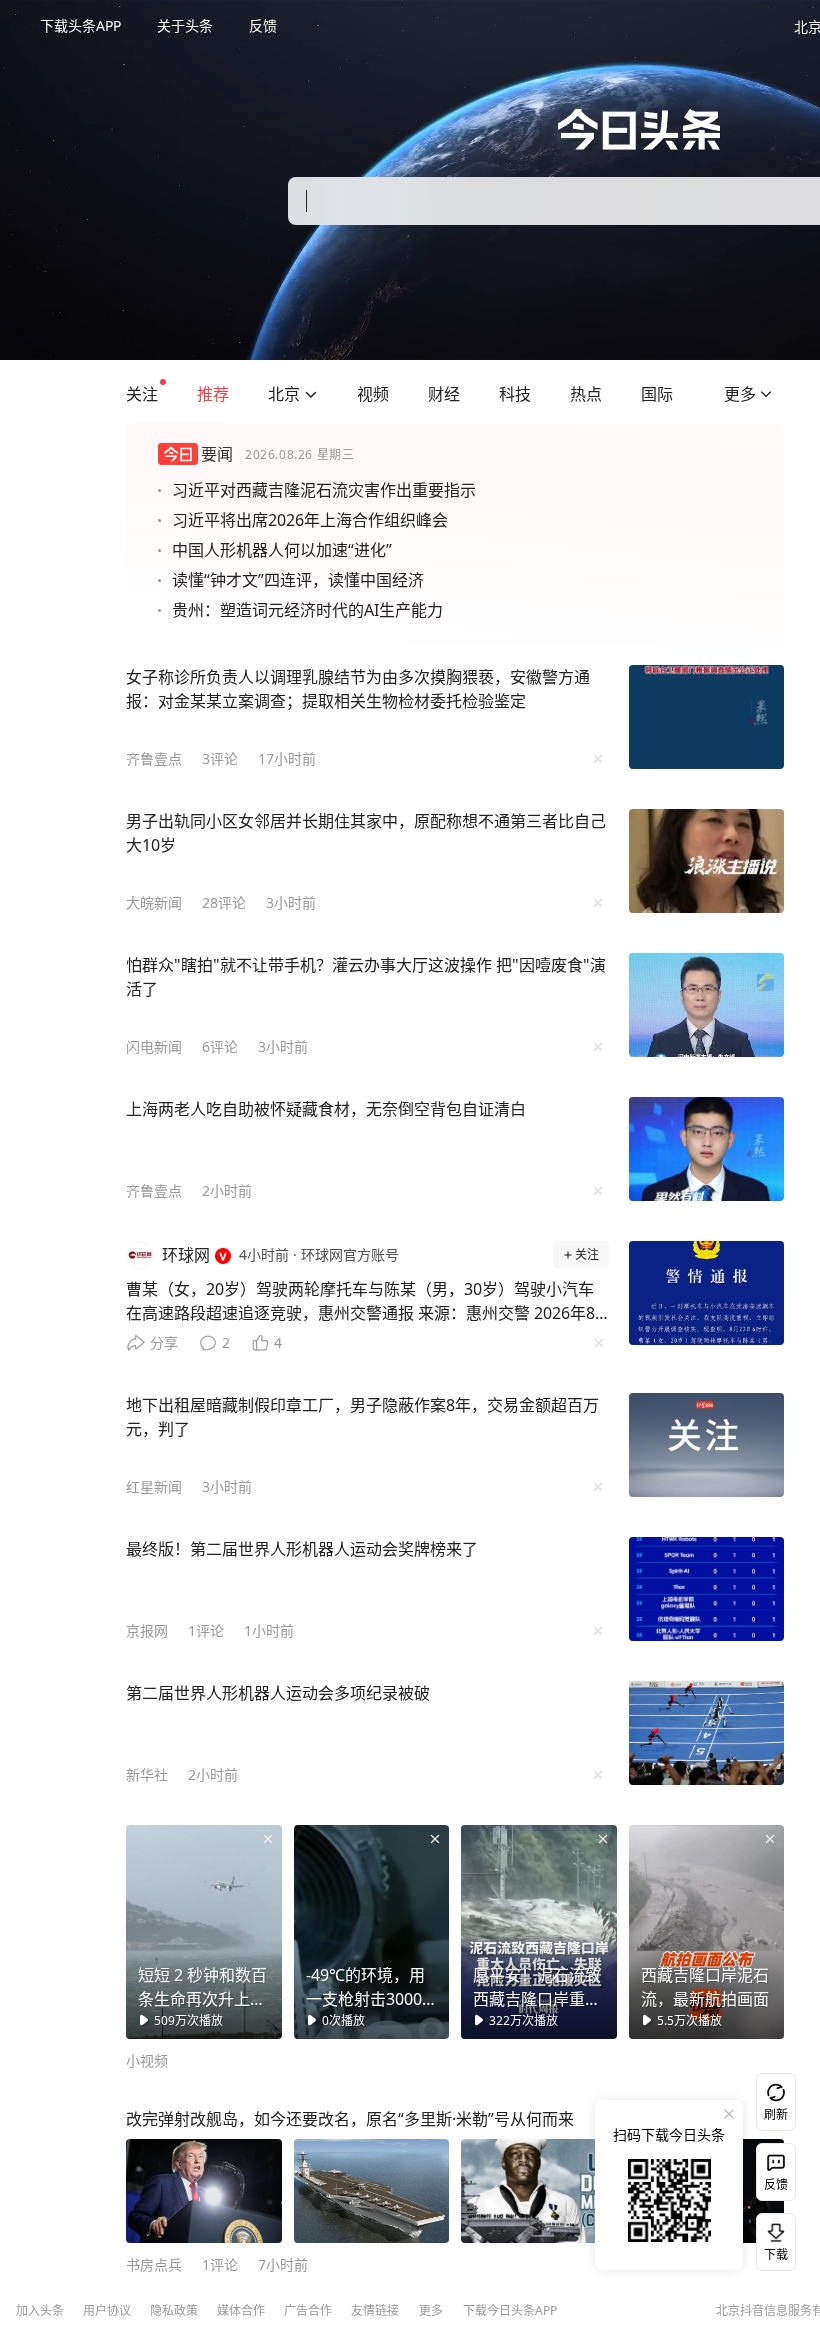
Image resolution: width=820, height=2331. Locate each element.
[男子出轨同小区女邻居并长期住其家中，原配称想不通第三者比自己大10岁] (707, 861)
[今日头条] (640, 129)
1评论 (206, 1630)
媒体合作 (241, 2310)
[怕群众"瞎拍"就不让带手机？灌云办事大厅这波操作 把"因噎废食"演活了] (707, 1005)
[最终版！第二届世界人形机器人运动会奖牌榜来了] (707, 1589)
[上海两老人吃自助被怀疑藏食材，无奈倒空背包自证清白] (707, 1149)
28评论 (224, 902)
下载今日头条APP (510, 2310)
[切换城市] (311, 394)
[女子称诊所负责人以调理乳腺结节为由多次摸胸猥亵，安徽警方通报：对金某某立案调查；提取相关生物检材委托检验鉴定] (707, 717)
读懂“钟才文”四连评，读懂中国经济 (298, 580)
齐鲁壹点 (154, 758)
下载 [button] (772, 2238)
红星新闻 (154, 1486)
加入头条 (40, 2310)
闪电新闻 (154, 1046)
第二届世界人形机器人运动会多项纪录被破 (278, 1693)
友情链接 (375, 2310)
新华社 (147, 1774)
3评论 (220, 758)
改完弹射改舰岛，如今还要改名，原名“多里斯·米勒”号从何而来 (350, 2119)
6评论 (220, 1046)
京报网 (147, 1630)
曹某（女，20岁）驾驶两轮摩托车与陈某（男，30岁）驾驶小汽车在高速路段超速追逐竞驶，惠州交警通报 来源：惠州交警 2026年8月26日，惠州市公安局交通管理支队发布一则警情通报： (360, 1305)
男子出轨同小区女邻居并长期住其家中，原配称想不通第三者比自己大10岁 (366, 833)
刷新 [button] (776, 2114)
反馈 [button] (263, 25)
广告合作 (308, 2310)
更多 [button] (431, 2310)
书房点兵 (154, 2264)
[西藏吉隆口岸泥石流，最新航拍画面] (707, 1932)
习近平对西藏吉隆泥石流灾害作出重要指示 (324, 490)
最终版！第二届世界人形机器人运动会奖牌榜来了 (302, 1549)
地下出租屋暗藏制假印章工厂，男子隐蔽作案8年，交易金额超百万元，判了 (362, 1417)
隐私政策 (174, 2310)
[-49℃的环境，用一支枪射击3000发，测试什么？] (372, 1932)
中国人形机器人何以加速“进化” (282, 550)
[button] (142, 394)
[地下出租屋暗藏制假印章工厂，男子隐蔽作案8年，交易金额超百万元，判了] (707, 1445)
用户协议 (107, 2310)
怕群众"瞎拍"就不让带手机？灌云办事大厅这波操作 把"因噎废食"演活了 (366, 977)
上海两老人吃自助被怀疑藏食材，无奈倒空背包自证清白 (326, 1109)
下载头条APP (80, 25)
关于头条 (185, 25)
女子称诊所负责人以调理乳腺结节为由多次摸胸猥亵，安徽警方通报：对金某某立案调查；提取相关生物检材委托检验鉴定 (358, 689)
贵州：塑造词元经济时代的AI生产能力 (307, 610)
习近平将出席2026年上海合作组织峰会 (310, 520)
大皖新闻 (154, 902)
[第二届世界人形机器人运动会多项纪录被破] (707, 1733)
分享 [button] (164, 1342)
